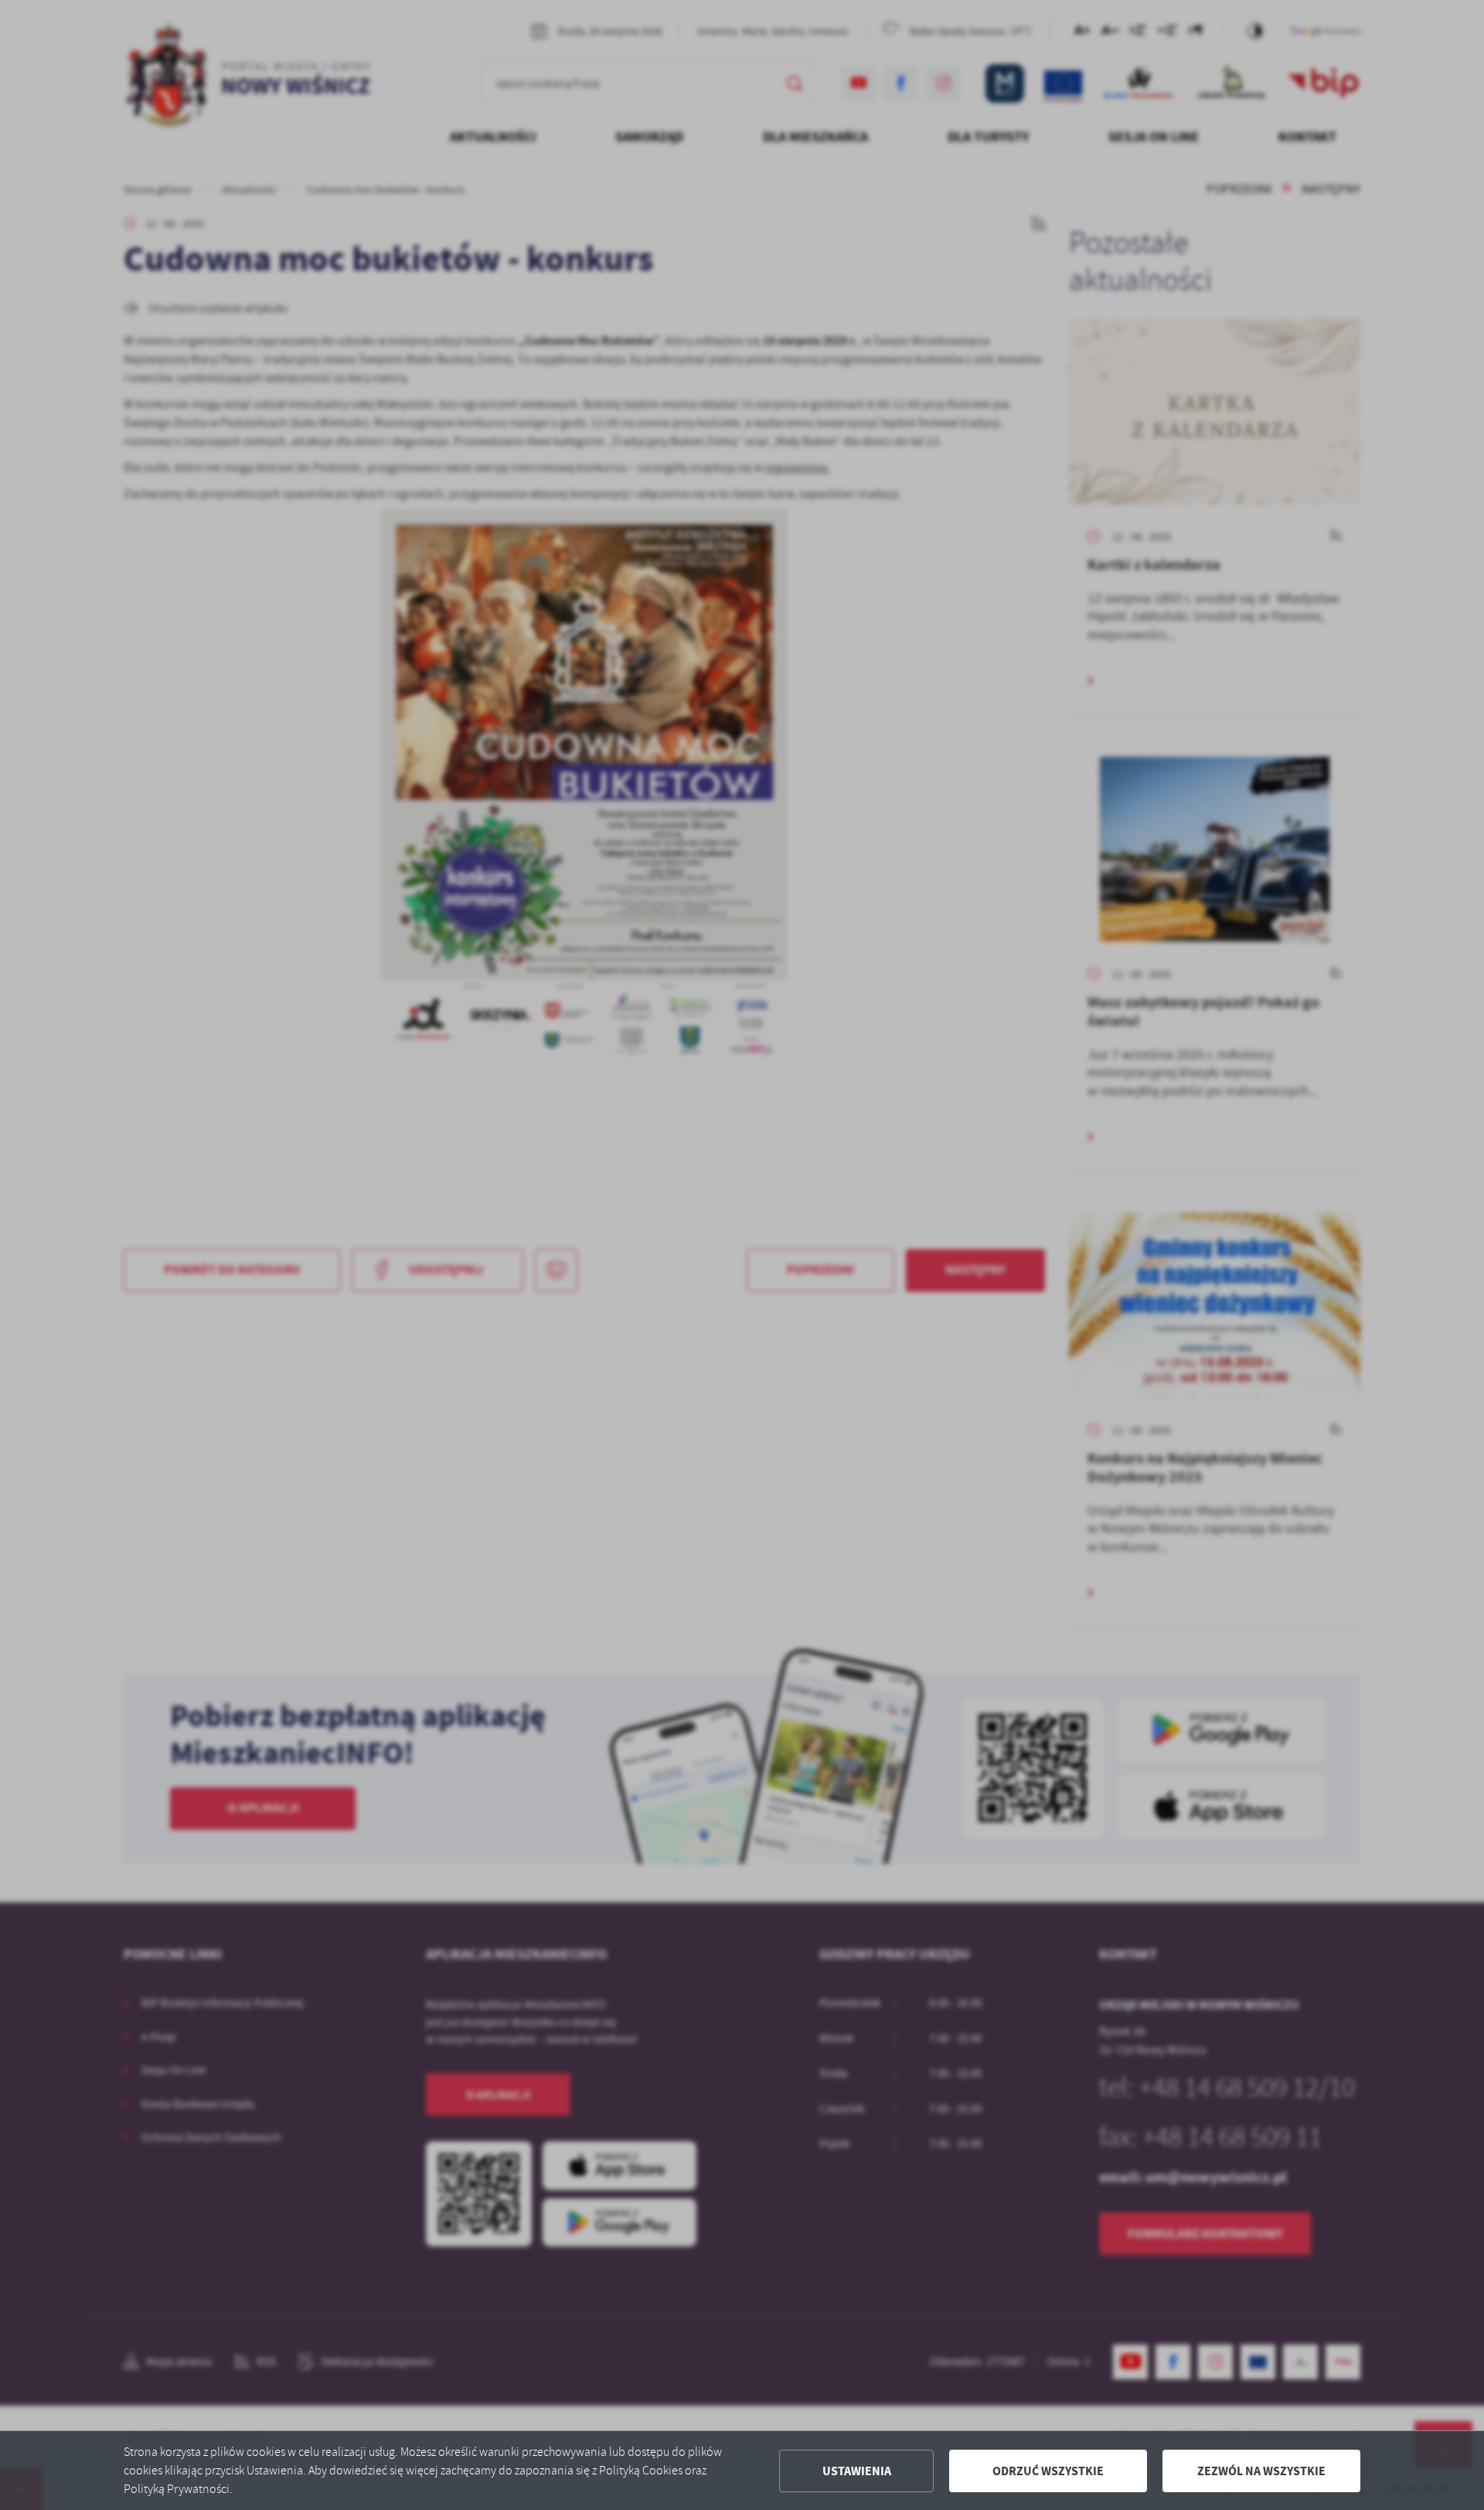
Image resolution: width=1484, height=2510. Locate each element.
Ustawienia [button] (857, 2471)
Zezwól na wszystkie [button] (1261, 2471)
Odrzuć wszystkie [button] (1048, 2471)
